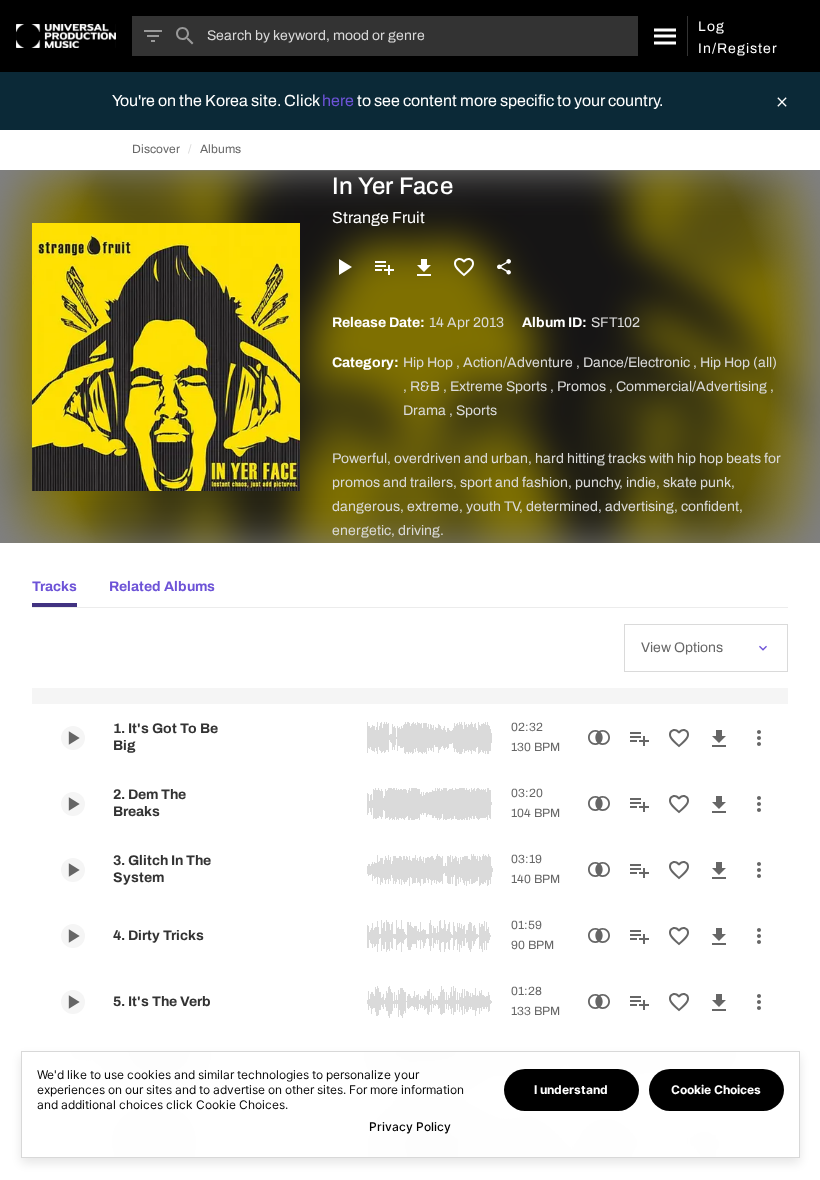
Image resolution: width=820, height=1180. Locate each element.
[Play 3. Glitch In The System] (73, 870)
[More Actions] (759, 738)
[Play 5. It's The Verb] (73, 1002)
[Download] (424, 267)
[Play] (344, 267)
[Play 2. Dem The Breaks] (73, 804)
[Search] (662, 36)
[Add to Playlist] (384, 267)
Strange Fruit (378, 217)
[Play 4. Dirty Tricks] (73, 936)
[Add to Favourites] (464, 267)
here (339, 100)
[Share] (504, 267)
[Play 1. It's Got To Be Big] (73, 738)
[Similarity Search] (599, 738)
